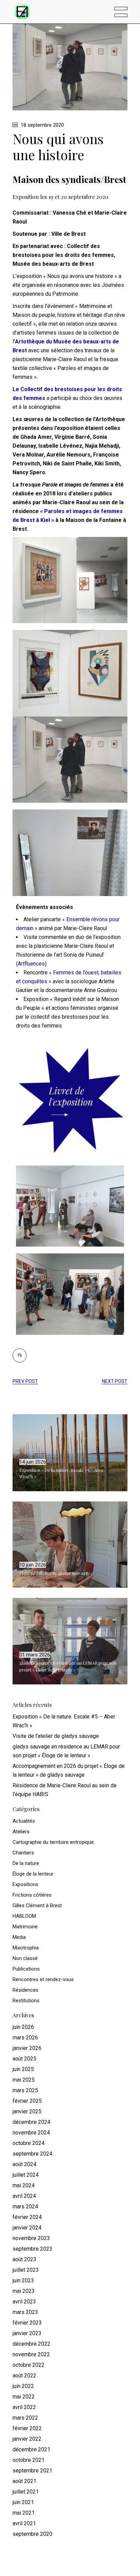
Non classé (25, 1958)
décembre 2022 (31, 2344)
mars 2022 (25, 2418)
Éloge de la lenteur (33, 1874)
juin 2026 (23, 2027)
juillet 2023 (26, 2270)
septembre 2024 (32, 2154)
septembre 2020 (32, 2534)
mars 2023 (25, 2312)
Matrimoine (25, 1927)
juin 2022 (23, 2386)
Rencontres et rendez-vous (43, 1979)
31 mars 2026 (35, 1655)
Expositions (25, 1884)
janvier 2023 (27, 2333)
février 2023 (27, 2323)
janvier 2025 (27, 2111)
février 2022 (27, 2428)
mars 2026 (25, 2038)
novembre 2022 (31, 2354)
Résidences (25, 1990)
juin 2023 (23, 2280)
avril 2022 (24, 2407)
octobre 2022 (29, 2365)
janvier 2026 (27, 2048)
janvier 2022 (27, 2439)
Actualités (24, 1821)
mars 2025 (25, 2090)
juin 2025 (23, 2069)
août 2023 (24, 2259)
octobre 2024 (29, 2143)
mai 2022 (24, 2397)
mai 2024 (24, 2185)
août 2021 (24, 2481)
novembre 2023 (31, 2238)
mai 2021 (24, 2513)
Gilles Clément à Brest (37, 1906)
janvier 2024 (27, 2228)
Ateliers (21, 1832)
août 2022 (24, 2376)
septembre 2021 (32, 2471)
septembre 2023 (32, 2249)
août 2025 (24, 2059)
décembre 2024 (31, 2122)
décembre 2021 (31, 2449)
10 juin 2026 (33, 1565)
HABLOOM (24, 1916)
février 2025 (27, 2101)
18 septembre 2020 (42, 125)
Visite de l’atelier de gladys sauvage (54, 1573)
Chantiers (23, 1853)
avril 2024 (24, 2196)
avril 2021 (24, 2523)
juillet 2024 (26, 2175)
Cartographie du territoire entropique (53, 1842)
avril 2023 (24, 2302)
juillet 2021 (26, 2492)
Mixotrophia (26, 1948)
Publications (26, 1969)
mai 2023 (24, 2291)
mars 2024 (25, 2207)
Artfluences (31, 964)
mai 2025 (24, 2080)
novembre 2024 (31, 2133)
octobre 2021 (29, 2460)
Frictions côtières (32, 1895)
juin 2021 (23, 2502)
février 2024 (27, 2217)
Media (19, 1937)
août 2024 (24, 2164)
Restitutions (26, 2001)
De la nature (26, 1863)
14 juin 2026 (33, 1462)
